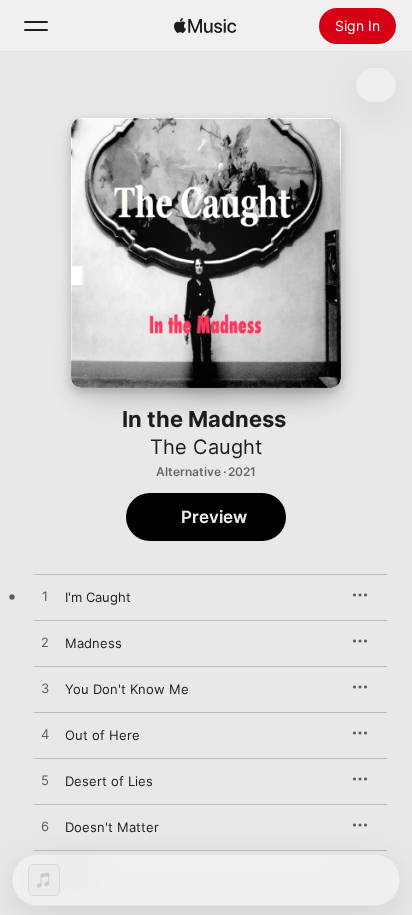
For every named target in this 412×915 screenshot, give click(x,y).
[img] (205, 26)
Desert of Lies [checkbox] (109, 781)
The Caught (206, 447)
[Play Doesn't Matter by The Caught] (45, 827)
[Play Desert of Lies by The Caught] (45, 781)
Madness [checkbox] (93, 643)
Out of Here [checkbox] (102, 735)
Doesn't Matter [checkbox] (112, 827)
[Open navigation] (36, 26)
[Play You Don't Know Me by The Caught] (45, 689)
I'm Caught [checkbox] (98, 597)
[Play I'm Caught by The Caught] (45, 597)
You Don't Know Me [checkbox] (127, 689)
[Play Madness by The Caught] (45, 643)
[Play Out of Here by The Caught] (45, 735)
